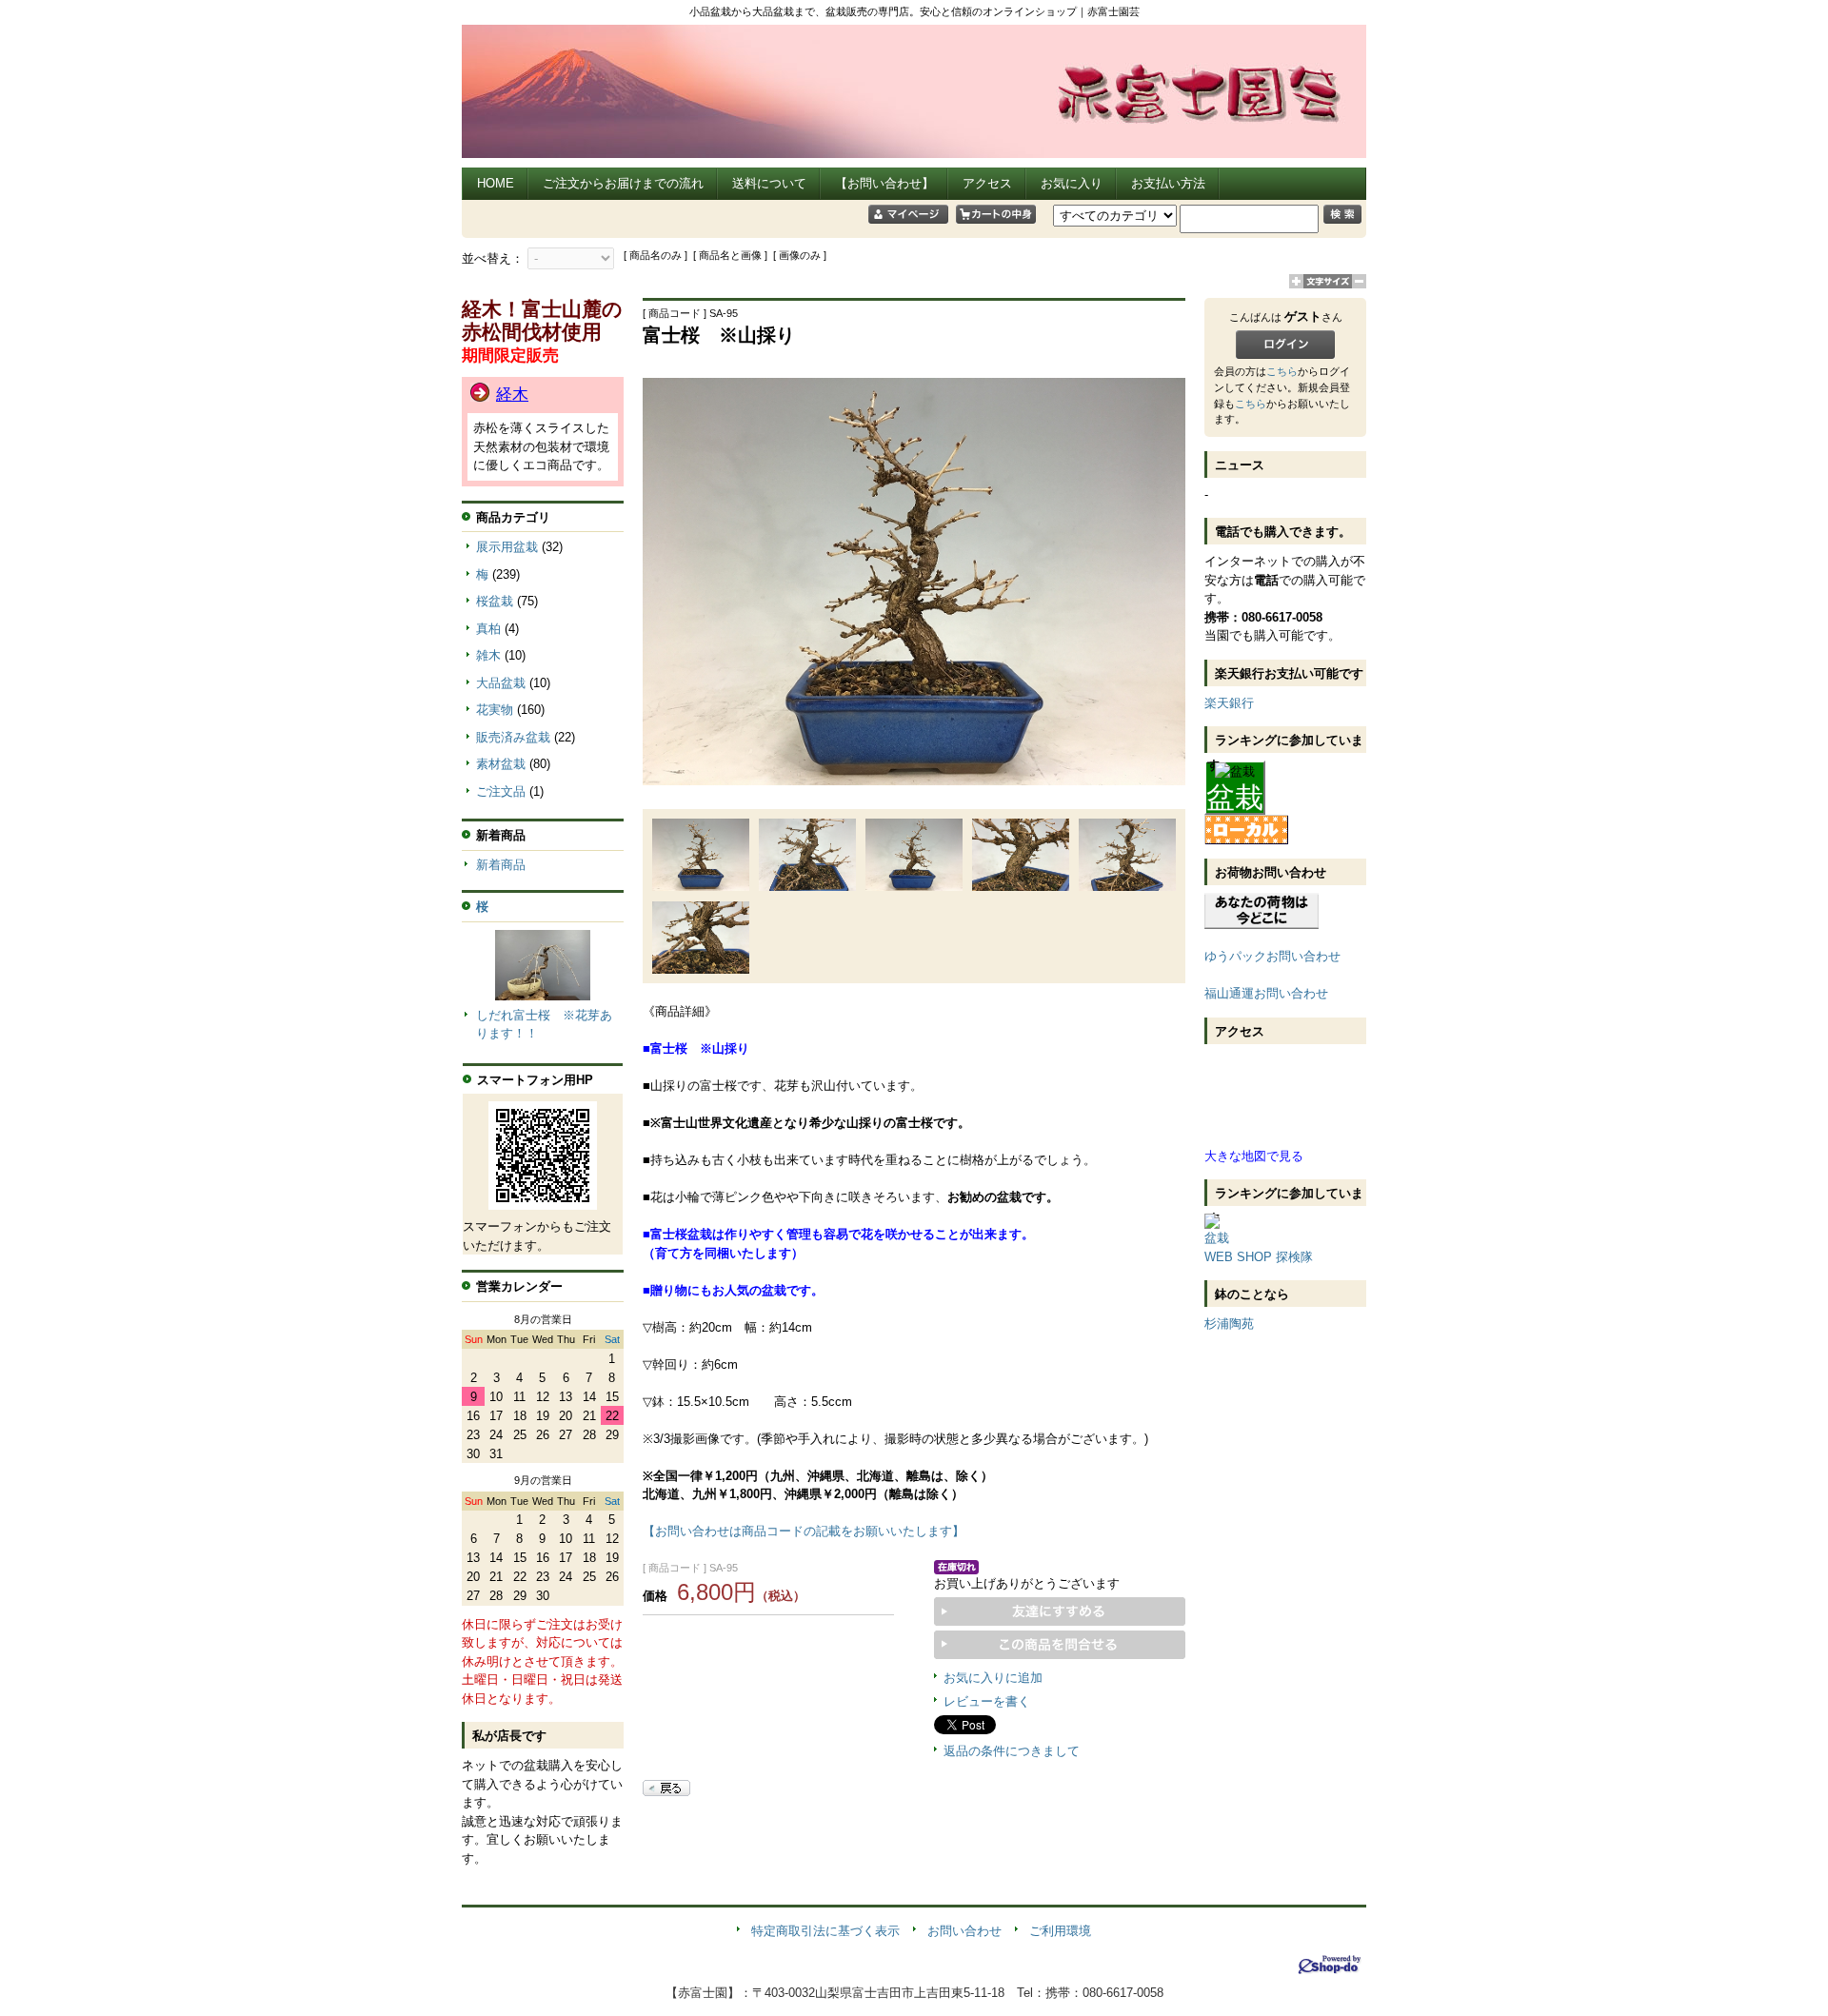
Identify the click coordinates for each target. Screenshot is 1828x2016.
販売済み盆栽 (513, 737)
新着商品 (501, 865)
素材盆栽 (501, 764)
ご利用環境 (1060, 1931)
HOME (496, 183)
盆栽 (1235, 797)
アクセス (987, 183)
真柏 (488, 629)
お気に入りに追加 (993, 1678)
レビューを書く (987, 1701)
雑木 (488, 655)
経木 (512, 395)
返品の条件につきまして (1012, 1751)
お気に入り (1072, 183)
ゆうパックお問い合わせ (1272, 956)
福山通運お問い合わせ (1266, 993)
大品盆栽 (501, 683)
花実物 (495, 710)
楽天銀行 (1229, 703)
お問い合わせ (964, 1931)
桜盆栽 (495, 601)
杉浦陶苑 (1229, 1324)
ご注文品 (501, 791)
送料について (769, 183)
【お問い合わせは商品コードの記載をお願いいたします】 (804, 1531)
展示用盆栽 (507, 547)
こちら (1282, 371)
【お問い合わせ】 (884, 183)
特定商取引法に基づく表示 (825, 1931)
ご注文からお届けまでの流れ (623, 183)
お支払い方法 (1168, 183)
